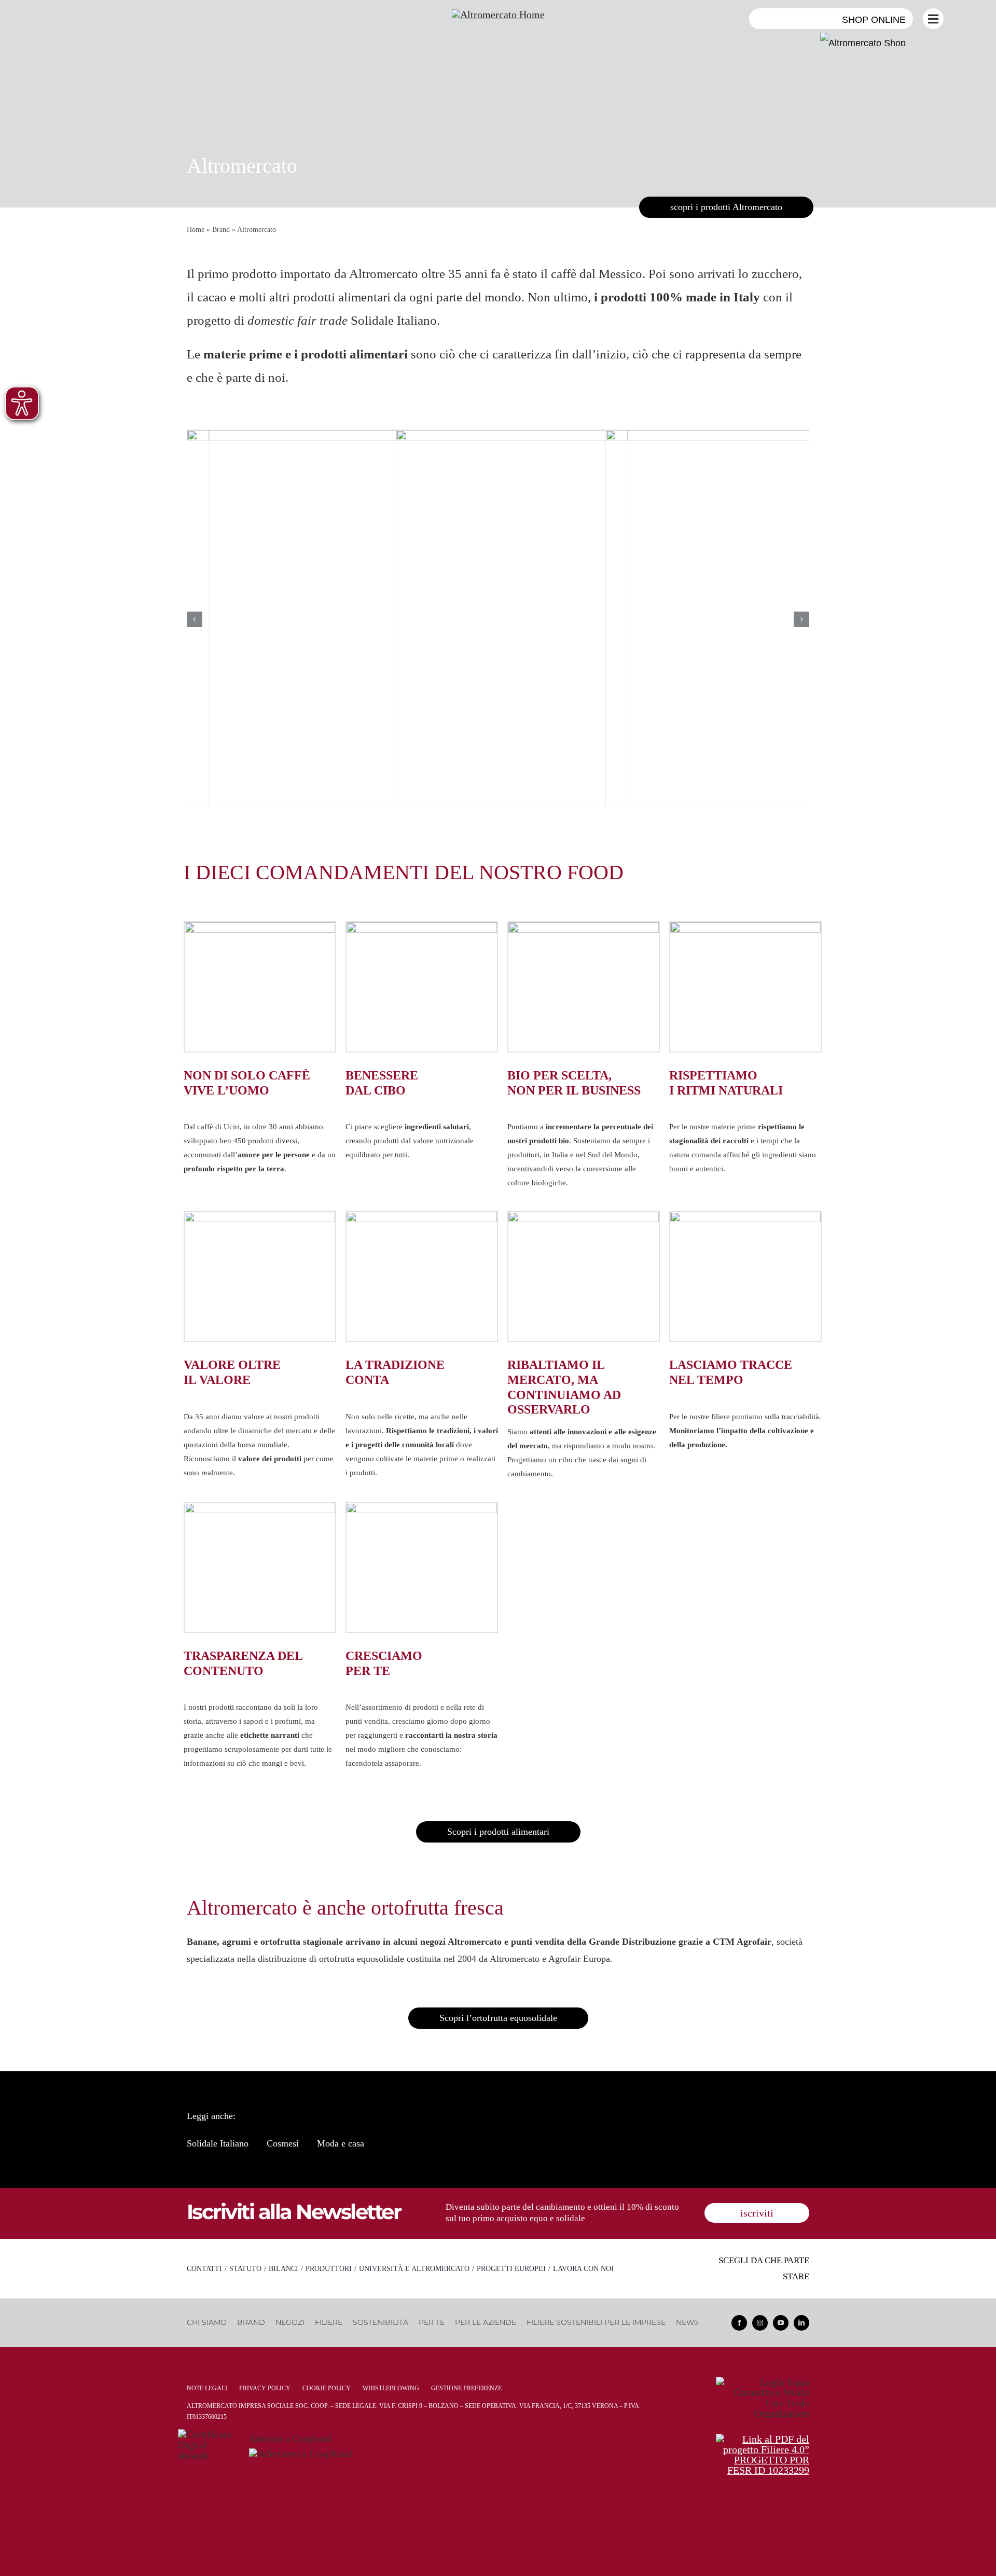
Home (196, 230)
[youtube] (781, 2323)
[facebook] (739, 2323)
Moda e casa (341, 2143)
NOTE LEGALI (207, 2388)
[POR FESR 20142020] (763, 2439)
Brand (221, 230)
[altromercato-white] (498, 15)
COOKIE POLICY (327, 2388)
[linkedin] (801, 2323)
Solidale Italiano (218, 2143)
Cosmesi (283, 2143)
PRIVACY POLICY (265, 2388)
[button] (195, 619)
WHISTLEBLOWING (391, 2388)
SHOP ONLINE (874, 20)
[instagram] (760, 2323)
